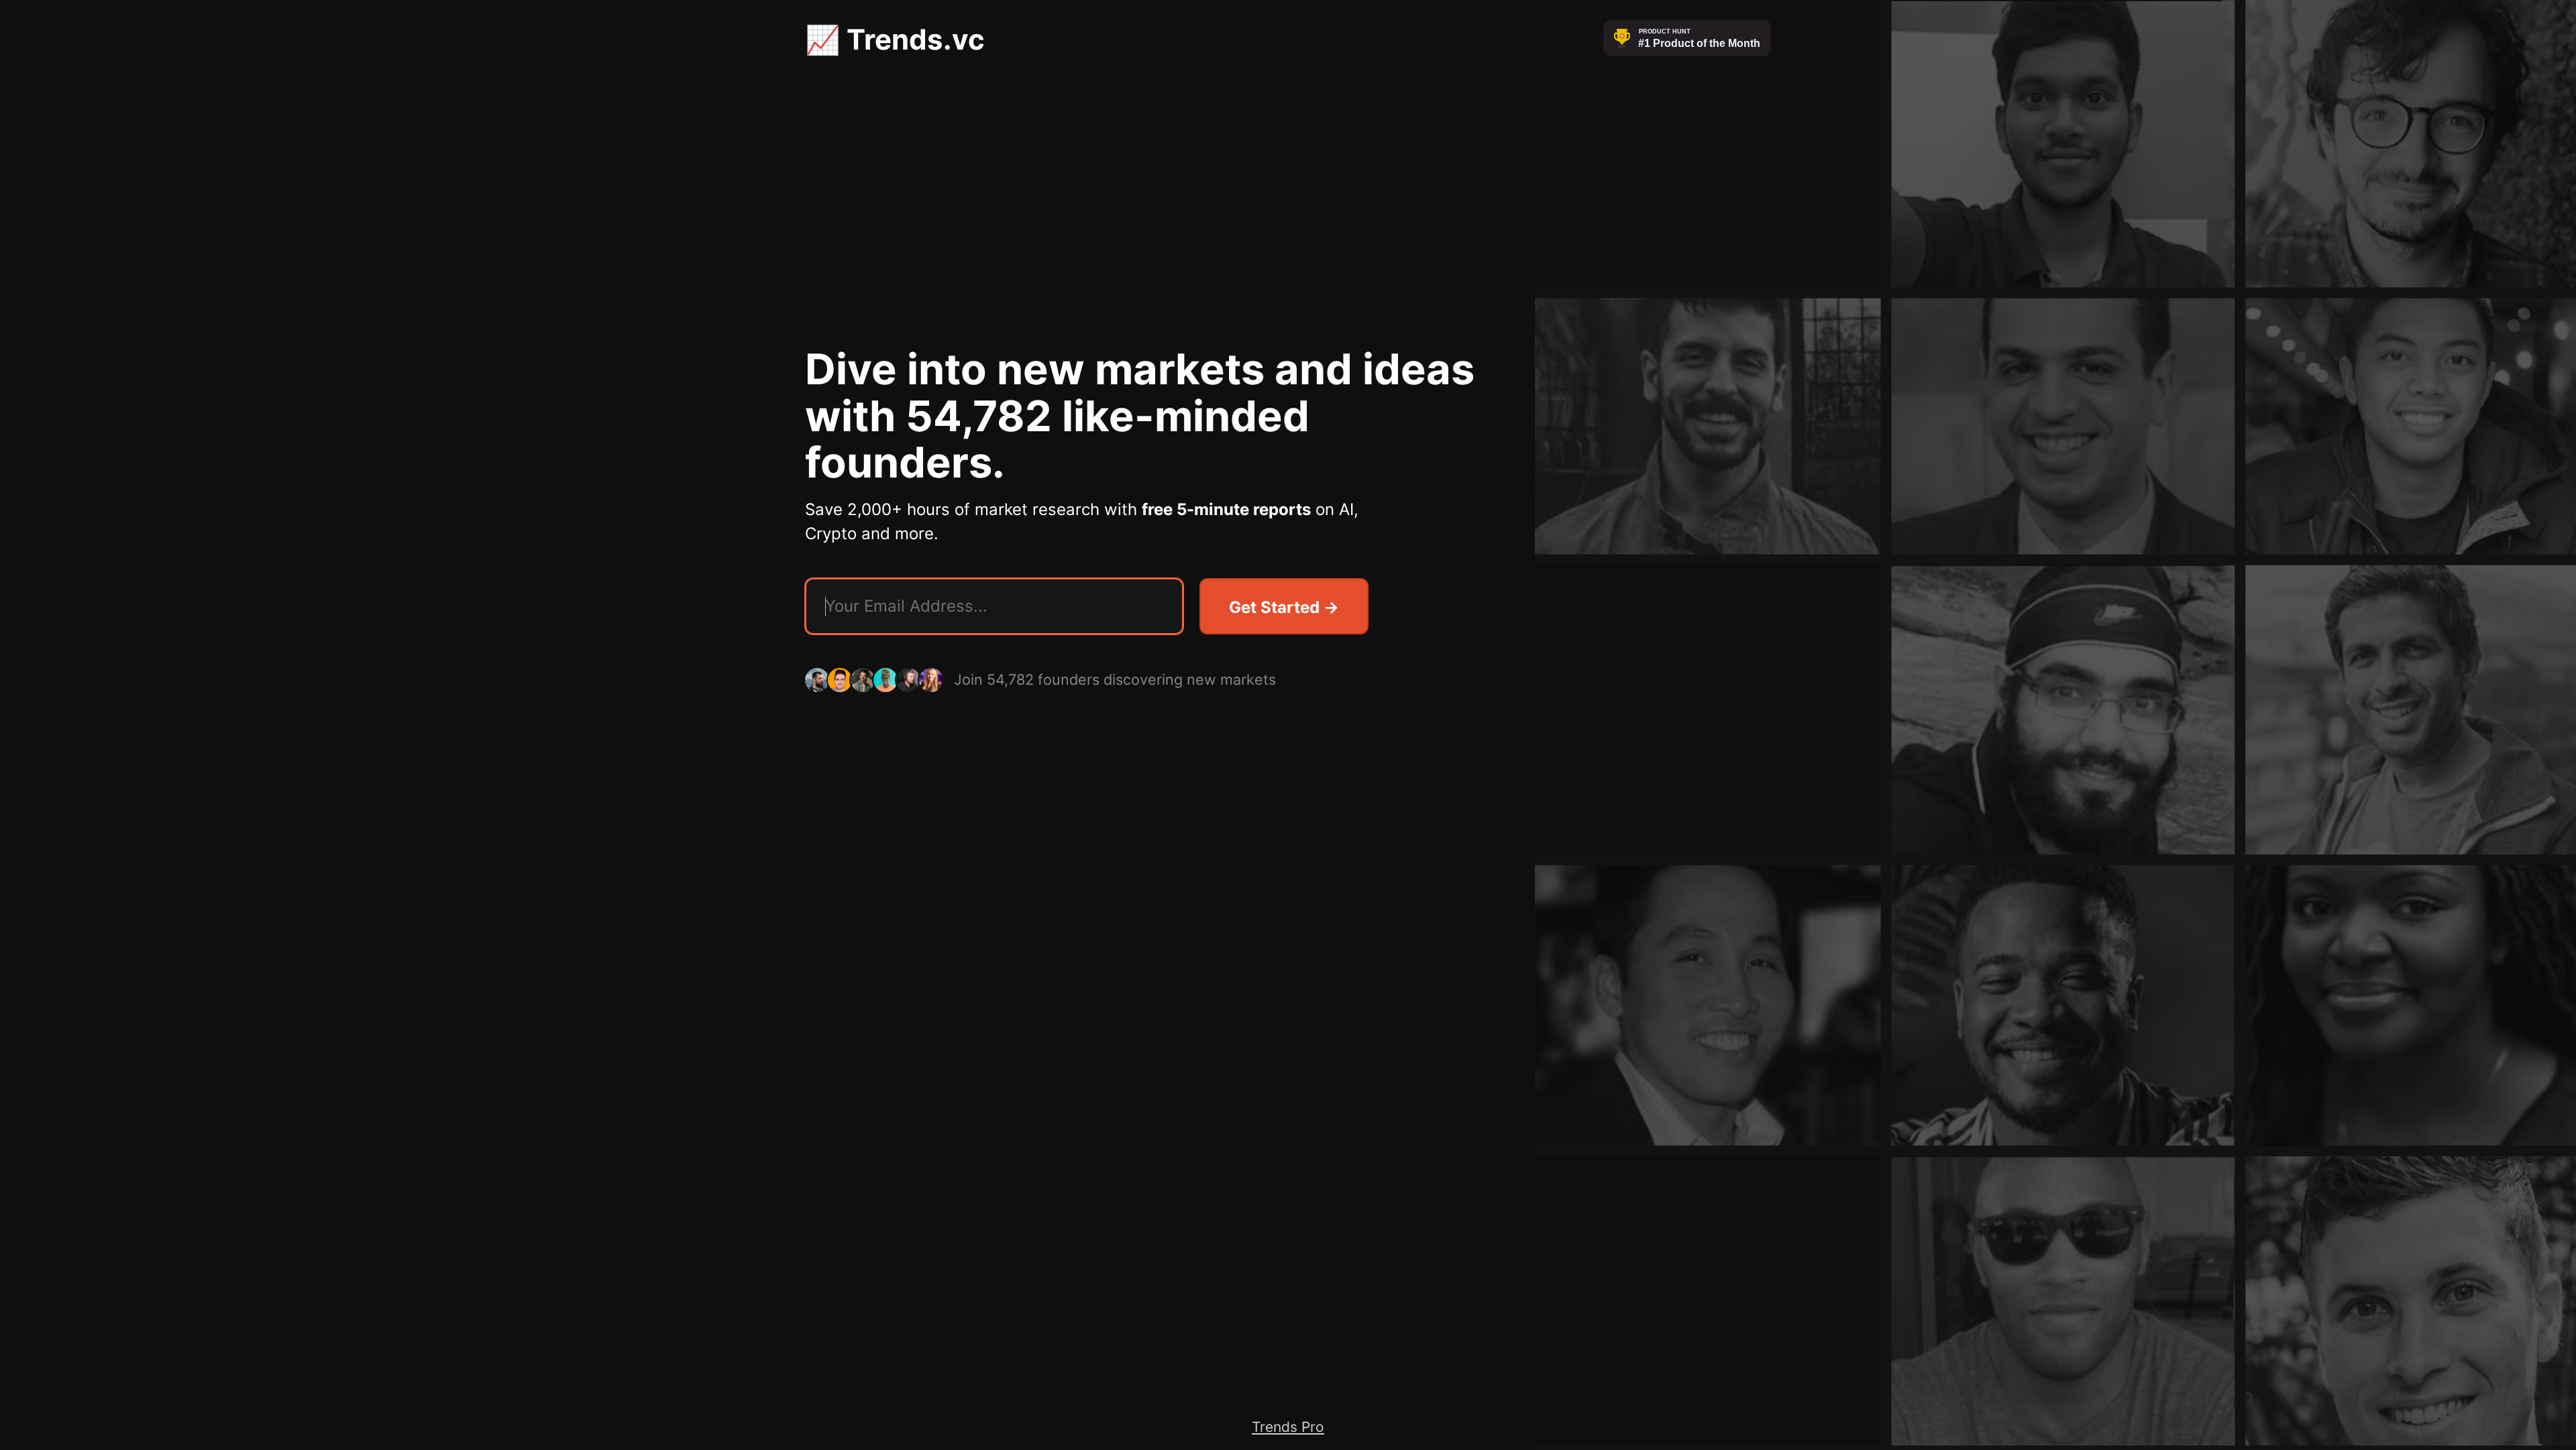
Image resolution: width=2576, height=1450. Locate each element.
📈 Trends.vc (895, 39)
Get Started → (1284, 607)
